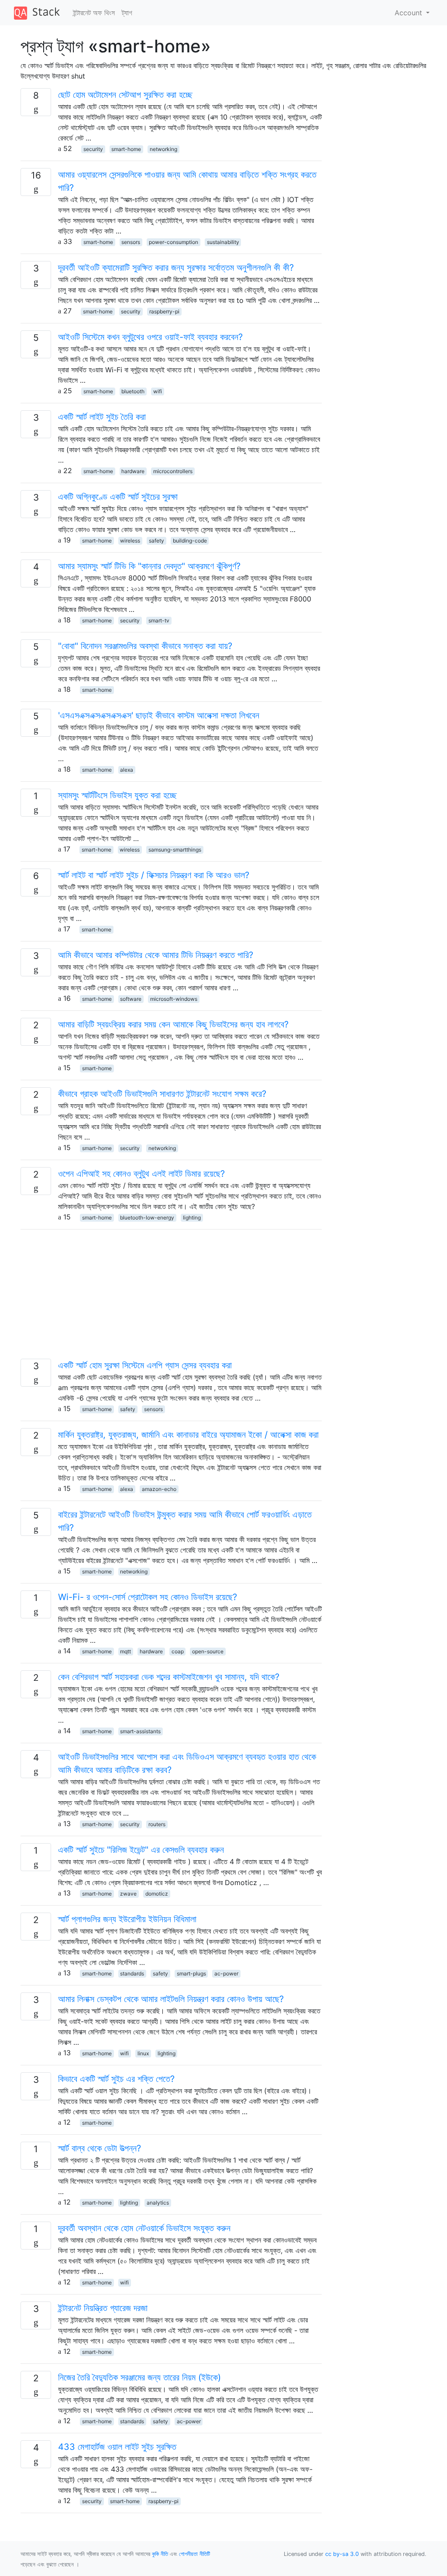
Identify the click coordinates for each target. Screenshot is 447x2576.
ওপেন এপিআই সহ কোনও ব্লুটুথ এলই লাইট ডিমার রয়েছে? (141, 1174)
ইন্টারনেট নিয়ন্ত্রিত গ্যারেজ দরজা (103, 2308)
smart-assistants (140, 1731)
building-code (190, 541)
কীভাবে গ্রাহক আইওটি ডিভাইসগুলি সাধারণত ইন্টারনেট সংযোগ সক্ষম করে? (162, 1094)
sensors (131, 242)
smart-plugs (191, 1973)
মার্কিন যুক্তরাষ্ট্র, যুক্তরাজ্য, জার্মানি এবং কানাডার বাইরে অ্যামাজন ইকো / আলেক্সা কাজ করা (188, 1435)
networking (163, 149)
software (131, 999)
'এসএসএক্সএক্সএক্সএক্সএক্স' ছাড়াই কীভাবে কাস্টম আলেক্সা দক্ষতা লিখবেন (159, 715)
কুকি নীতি (160, 2554)
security (93, 149)
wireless (130, 541)
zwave (128, 1894)
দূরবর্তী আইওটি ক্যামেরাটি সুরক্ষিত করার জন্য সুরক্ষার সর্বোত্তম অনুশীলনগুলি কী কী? (176, 268)
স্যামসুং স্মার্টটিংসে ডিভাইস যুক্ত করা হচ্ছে (117, 795)
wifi (158, 391)
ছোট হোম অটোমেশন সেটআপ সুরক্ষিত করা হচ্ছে (125, 95)
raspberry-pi (164, 311)
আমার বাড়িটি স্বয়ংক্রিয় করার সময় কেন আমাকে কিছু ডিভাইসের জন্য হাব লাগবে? (173, 1024)
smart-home (126, 149)
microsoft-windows (174, 999)
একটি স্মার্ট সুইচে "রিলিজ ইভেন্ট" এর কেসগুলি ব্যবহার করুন (141, 1850)
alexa (127, 770)
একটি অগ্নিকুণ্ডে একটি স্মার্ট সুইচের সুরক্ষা (118, 497)
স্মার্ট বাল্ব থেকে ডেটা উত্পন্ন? (100, 2148)
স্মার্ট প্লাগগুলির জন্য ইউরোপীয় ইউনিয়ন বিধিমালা (127, 1919)
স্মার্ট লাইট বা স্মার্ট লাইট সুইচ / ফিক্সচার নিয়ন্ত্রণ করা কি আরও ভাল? (154, 875)
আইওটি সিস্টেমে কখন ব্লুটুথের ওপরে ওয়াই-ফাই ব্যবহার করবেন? (150, 337)
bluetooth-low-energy (147, 1218)
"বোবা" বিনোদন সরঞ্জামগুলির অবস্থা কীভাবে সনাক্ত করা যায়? (145, 646)
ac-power (226, 1973)
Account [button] (409, 13)
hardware (133, 471)
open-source (208, 1651)
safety (156, 541)
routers (157, 1824)
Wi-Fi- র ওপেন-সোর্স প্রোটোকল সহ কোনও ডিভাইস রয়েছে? (148, 1597)
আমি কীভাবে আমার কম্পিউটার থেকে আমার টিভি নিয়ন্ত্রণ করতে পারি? (156, 955)
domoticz (157, 1894)
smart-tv (159, 620)
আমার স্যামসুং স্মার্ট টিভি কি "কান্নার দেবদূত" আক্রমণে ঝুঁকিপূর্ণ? (149, 566)
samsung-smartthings (175, 850)
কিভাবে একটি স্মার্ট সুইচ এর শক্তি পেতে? (116, 2079)
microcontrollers (173, 471)
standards (132, 1973)
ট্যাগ (127, 13)
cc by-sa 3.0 (342, 2554)
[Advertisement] (171, 1298)
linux (143, 2053)
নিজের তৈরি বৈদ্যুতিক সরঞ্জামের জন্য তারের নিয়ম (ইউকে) (139, 2377)
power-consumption (174, 242)
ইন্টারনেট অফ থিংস (94, 13)
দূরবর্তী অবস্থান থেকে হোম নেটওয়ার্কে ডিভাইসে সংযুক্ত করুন (144, 2228)
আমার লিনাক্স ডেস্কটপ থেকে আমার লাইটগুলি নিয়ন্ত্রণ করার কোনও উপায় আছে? (171, 1999)
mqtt (126, 1651)
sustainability (223, 242)
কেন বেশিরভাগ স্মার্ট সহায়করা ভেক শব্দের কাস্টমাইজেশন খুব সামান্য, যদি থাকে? (169, 1677)
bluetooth (133, 391)
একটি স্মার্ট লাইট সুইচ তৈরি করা (102, 417)
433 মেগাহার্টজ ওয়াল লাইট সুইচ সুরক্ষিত (117, 2447)
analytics (158, 2203)
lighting (192, 1218)
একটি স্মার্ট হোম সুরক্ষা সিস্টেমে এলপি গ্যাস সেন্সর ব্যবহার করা (145, 1365)
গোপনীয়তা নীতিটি (194, 2554)
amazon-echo (159, 1489)
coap (178, 1651)
